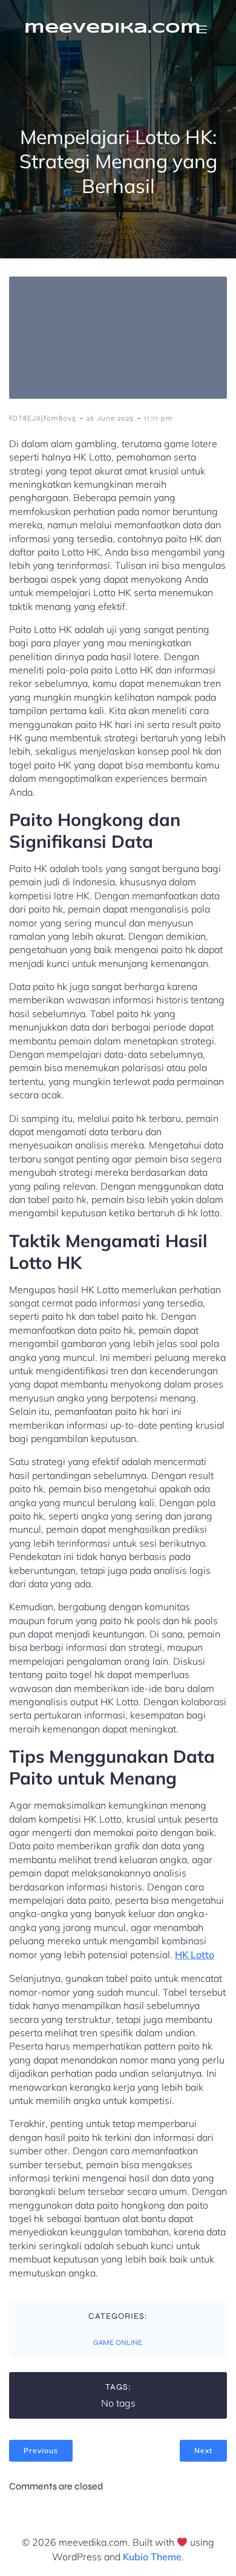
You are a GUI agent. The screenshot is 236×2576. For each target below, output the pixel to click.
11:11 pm (159, 418)
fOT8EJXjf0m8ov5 (43, 418)
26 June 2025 (110, 418)
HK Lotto (195, 1955)
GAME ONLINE (118, 2342)
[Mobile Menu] (202, 29)
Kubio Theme (152, 2557)
